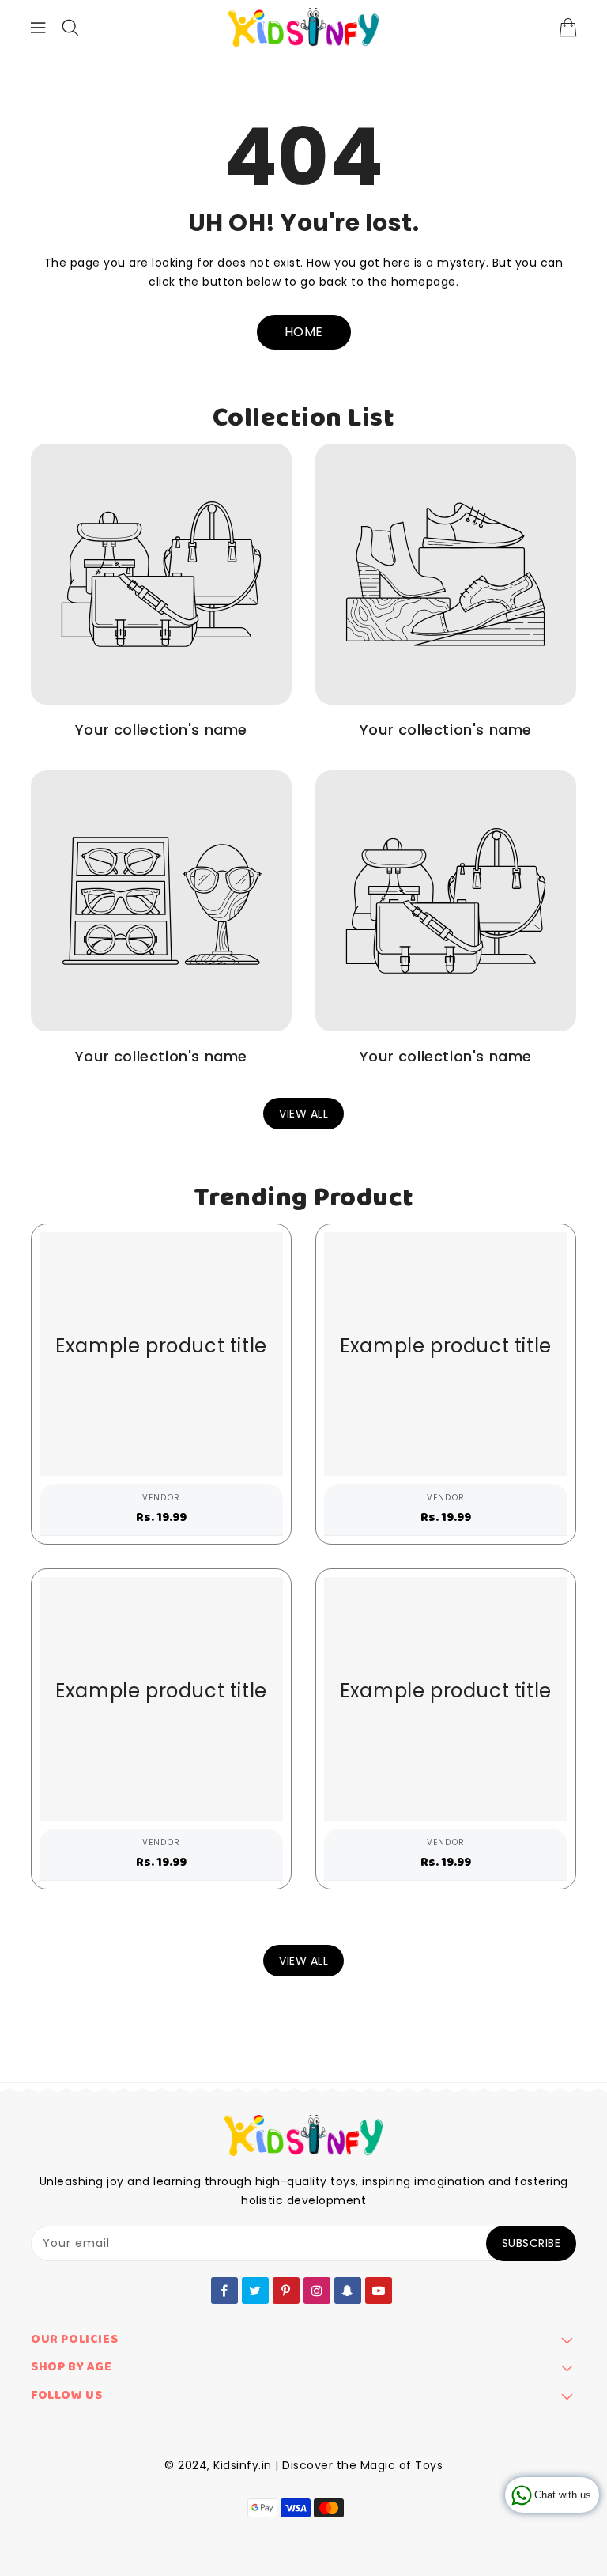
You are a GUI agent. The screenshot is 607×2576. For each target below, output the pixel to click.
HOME (304, 332)
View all (303, 1114)
